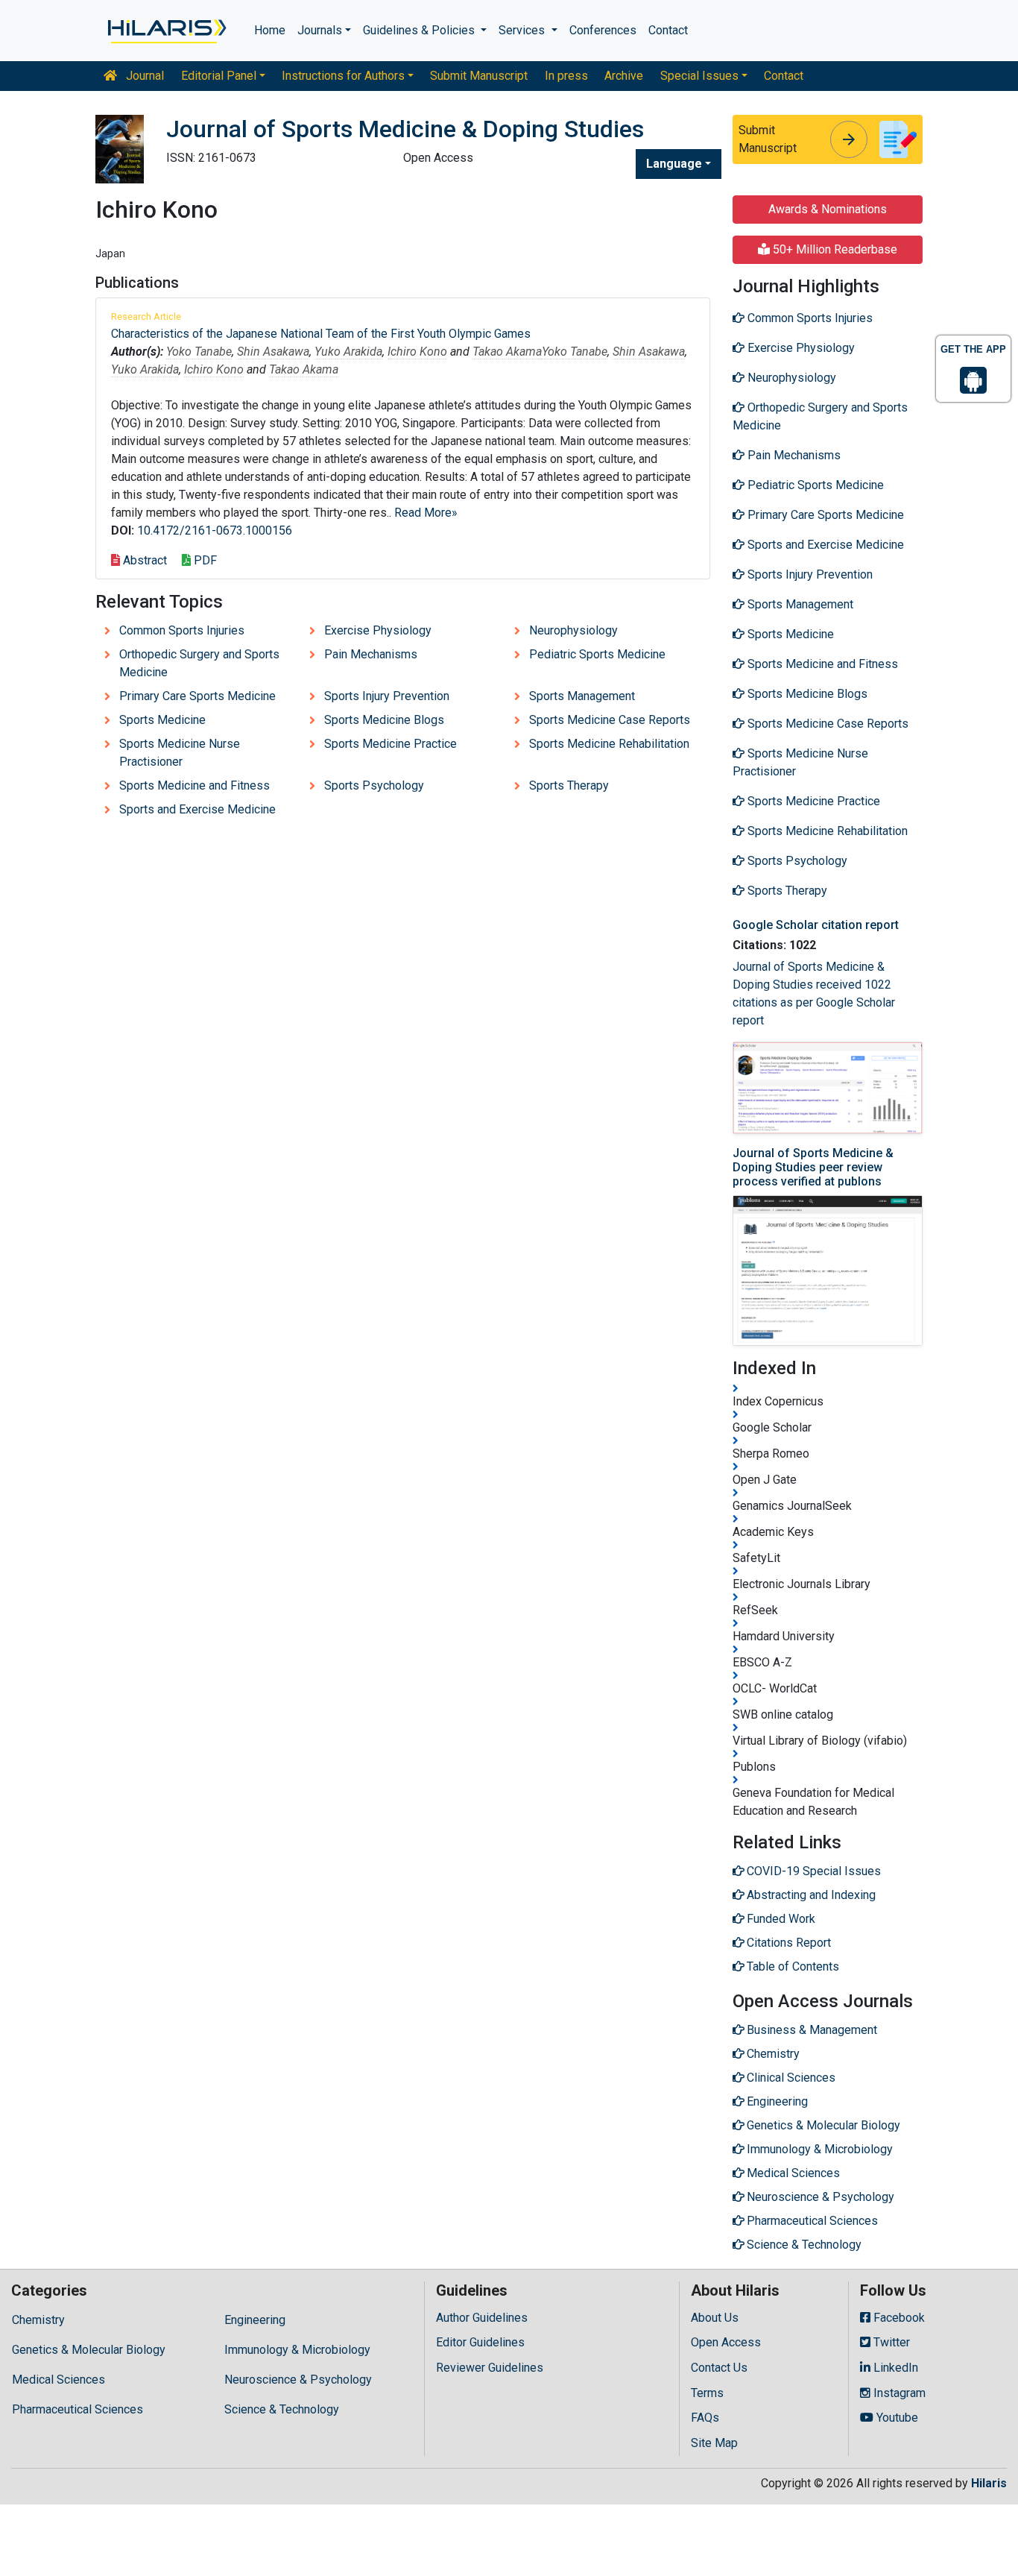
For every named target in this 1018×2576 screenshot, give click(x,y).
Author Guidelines (482, 2318)
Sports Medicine (162, 720)
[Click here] (166, 31)
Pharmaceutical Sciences (78, 2409)
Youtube (896, 2418)
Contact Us (719, 2368)
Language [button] (674, 164)
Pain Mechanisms (371, 654)
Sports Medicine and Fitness (195, 785)
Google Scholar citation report (816, 925)
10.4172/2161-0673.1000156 (215, 530)
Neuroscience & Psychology (298, 2380)
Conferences (603, 30)
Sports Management (582, 696)
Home (270, 30)
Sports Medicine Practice (391, 744)
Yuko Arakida (348, 352)
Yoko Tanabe (199, 352)
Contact (668, 30)
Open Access (726, 2342)
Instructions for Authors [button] (343, 76)
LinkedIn (894, 2368)
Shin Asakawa (273, 352)
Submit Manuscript (479, 76)
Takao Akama (507, 352)
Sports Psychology (374, 785)
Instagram (898, 2393)
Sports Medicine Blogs (384, 720)
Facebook (898, 2318)
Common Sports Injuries (182, 630)
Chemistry (38, 2320)
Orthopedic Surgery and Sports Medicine (199, 663)
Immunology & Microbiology (297, 2350)
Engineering (255, 2320)
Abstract (143, 560)
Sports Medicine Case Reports (610, 720)
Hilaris (989, 2483)
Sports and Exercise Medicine (197, 809)
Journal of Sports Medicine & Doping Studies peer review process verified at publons (813, 1167)
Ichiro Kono (417, 352)
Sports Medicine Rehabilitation (609, 744)
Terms (707, 2393)
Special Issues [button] (699, 76)
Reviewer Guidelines (490, 2368)
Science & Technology (282, 2409)
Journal (143, 76)
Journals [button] (320, 30)
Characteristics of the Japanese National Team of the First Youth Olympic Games (321, 334)
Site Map (714, 2443)
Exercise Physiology (378, 630)
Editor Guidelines (480, 2342)
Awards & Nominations (828, 209)
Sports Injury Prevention (387, 696)
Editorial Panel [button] (219, 76)
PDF (204, 560)
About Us (715, 2318)
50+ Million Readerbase (834, 249)
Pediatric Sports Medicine (597, 654)
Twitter (890, 2342)
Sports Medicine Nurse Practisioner (180, 753)
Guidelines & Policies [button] (420, 30)
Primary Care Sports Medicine (197, 696)
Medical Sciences (59, 2380)
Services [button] (523, 30)
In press (566, 76)
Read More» (426, 513)
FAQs (705, 2418)
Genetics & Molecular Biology (89, 2350)
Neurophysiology (573, 630)
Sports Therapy (569, 785)
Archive (624, 76)
